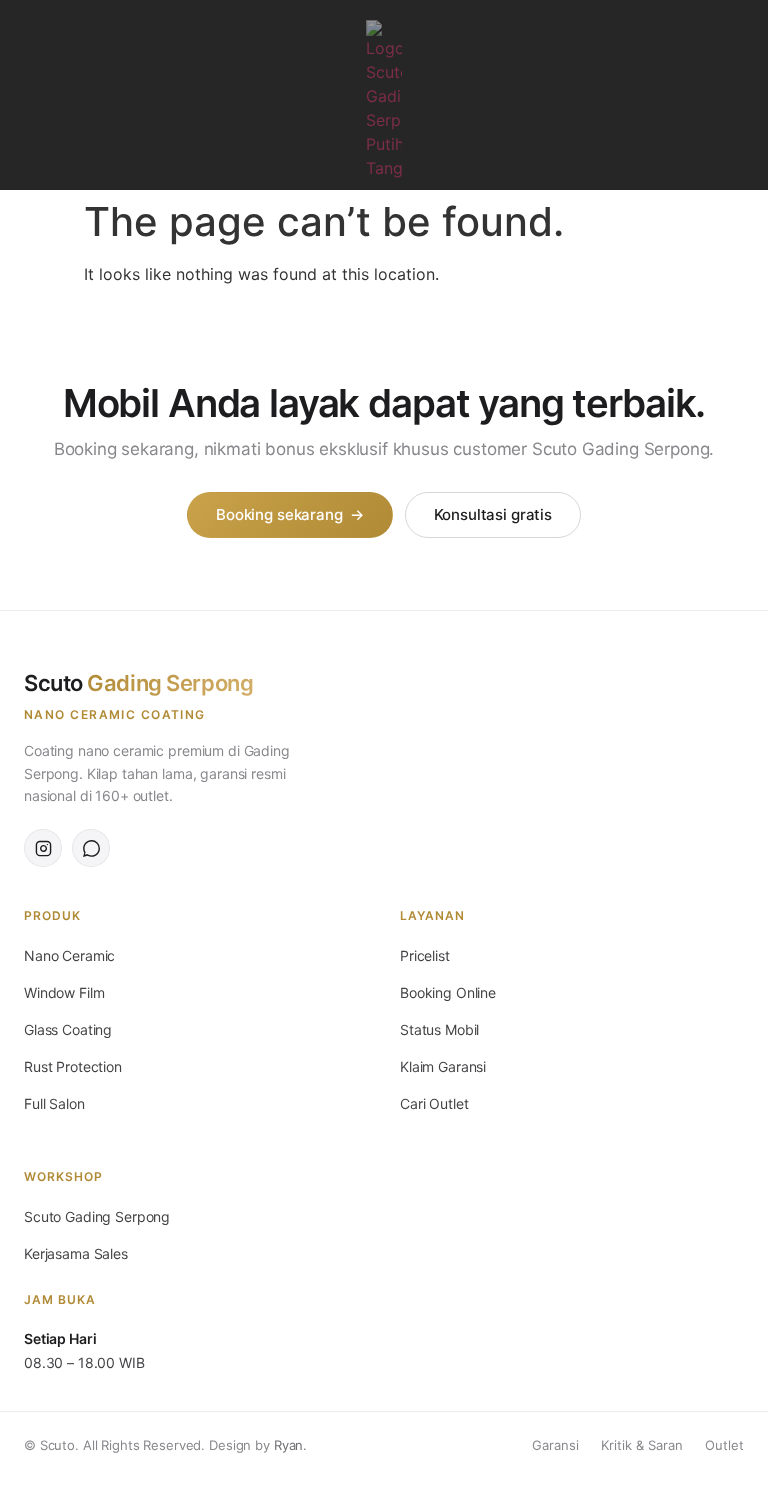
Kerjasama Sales (76, 1253)
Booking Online (448, 992)
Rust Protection (73, 1066)
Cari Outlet (434, 1103)
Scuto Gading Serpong (97, 1216)
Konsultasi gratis (493, 514)
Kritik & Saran (642, 1445)
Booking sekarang (289, 514)
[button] (22, 95)
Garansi (555, 1445)
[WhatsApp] (91, 848)
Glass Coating (68, 1029)
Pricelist (425, 955)
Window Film (64, 992)
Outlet (724, 1445)
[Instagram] (742, 94)
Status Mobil (439, 1029)
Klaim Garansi (443, 1066)
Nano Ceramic (69, 955)
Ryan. (290, 1445)
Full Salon (54, 1103)
